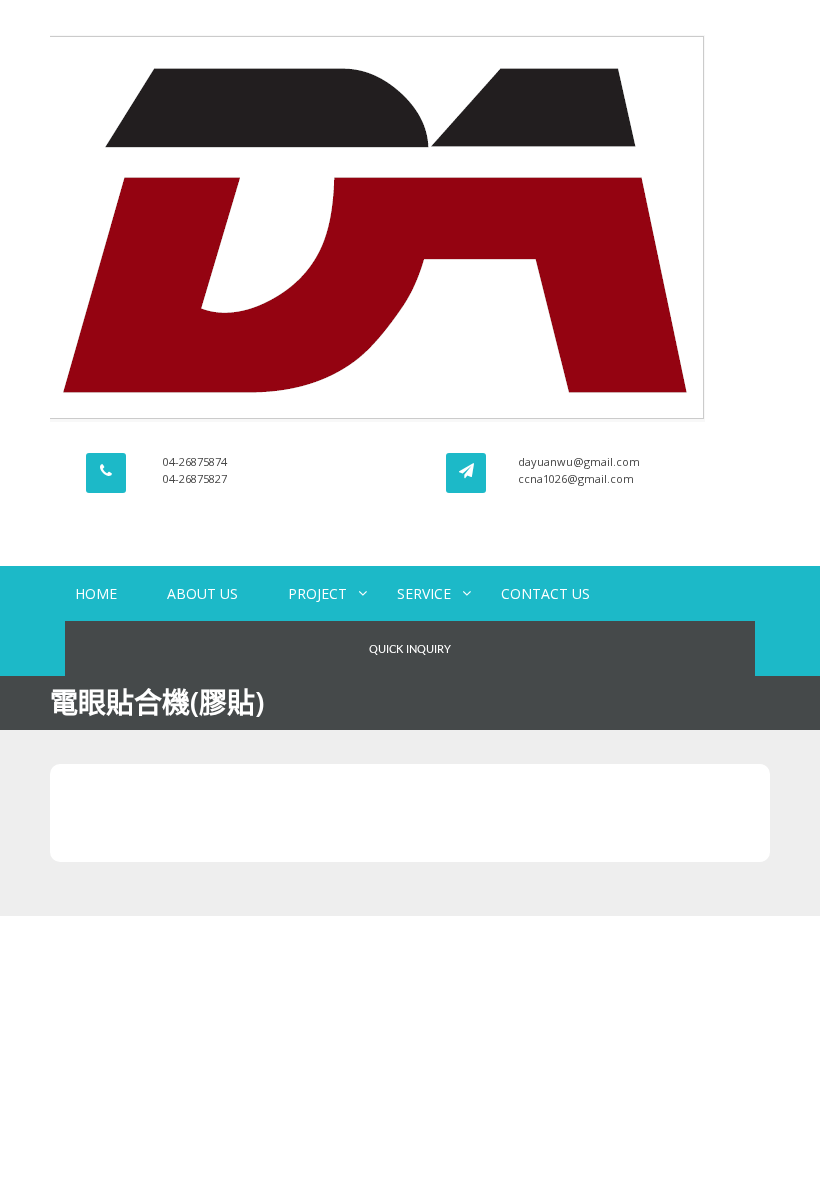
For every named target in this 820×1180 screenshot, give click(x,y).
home (96, 593)
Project (317, 593)
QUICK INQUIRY (410, 649)
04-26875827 (195, 478)
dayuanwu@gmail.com (579, 461)
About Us (202, 593)
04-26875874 (195, 461)
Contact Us (545, 593)
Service (424, 593)
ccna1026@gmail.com (576, 478)
